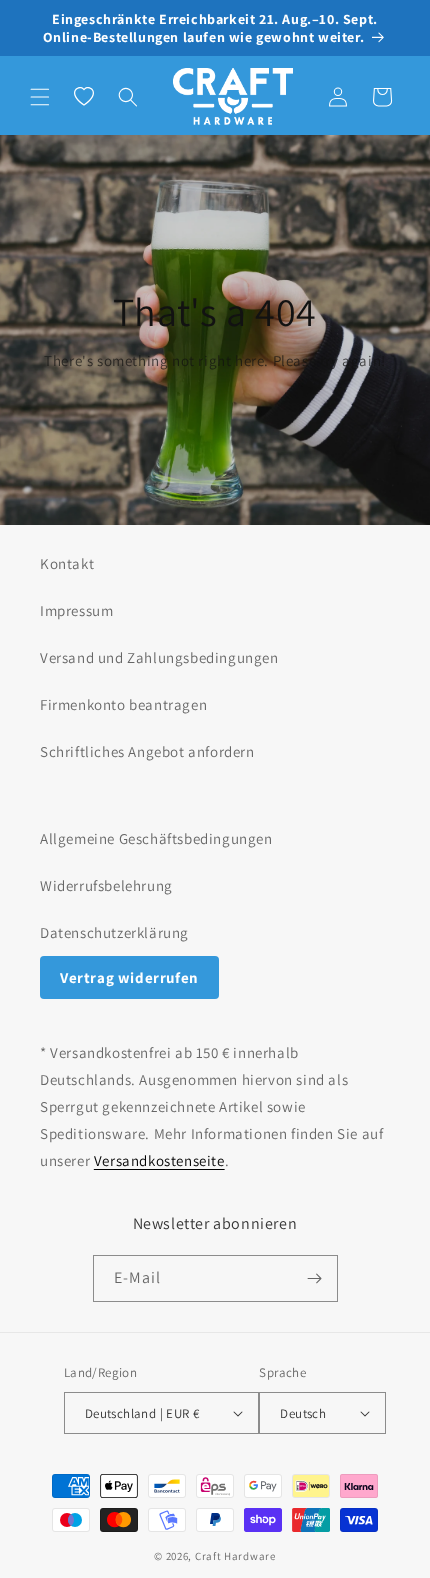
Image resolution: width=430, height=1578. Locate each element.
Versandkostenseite (159, 1160)
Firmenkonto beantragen (123, 704)
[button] (40, 97)
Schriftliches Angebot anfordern (147, 751)
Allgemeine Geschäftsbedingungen (156, 838)
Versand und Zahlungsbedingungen (159, 657)
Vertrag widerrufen (129, 977)
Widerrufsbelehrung (106, 885)
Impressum (76, 610)
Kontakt (67, 563)
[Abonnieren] (315, 1278)
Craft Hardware (235, 1556)
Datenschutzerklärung (114, 932)
